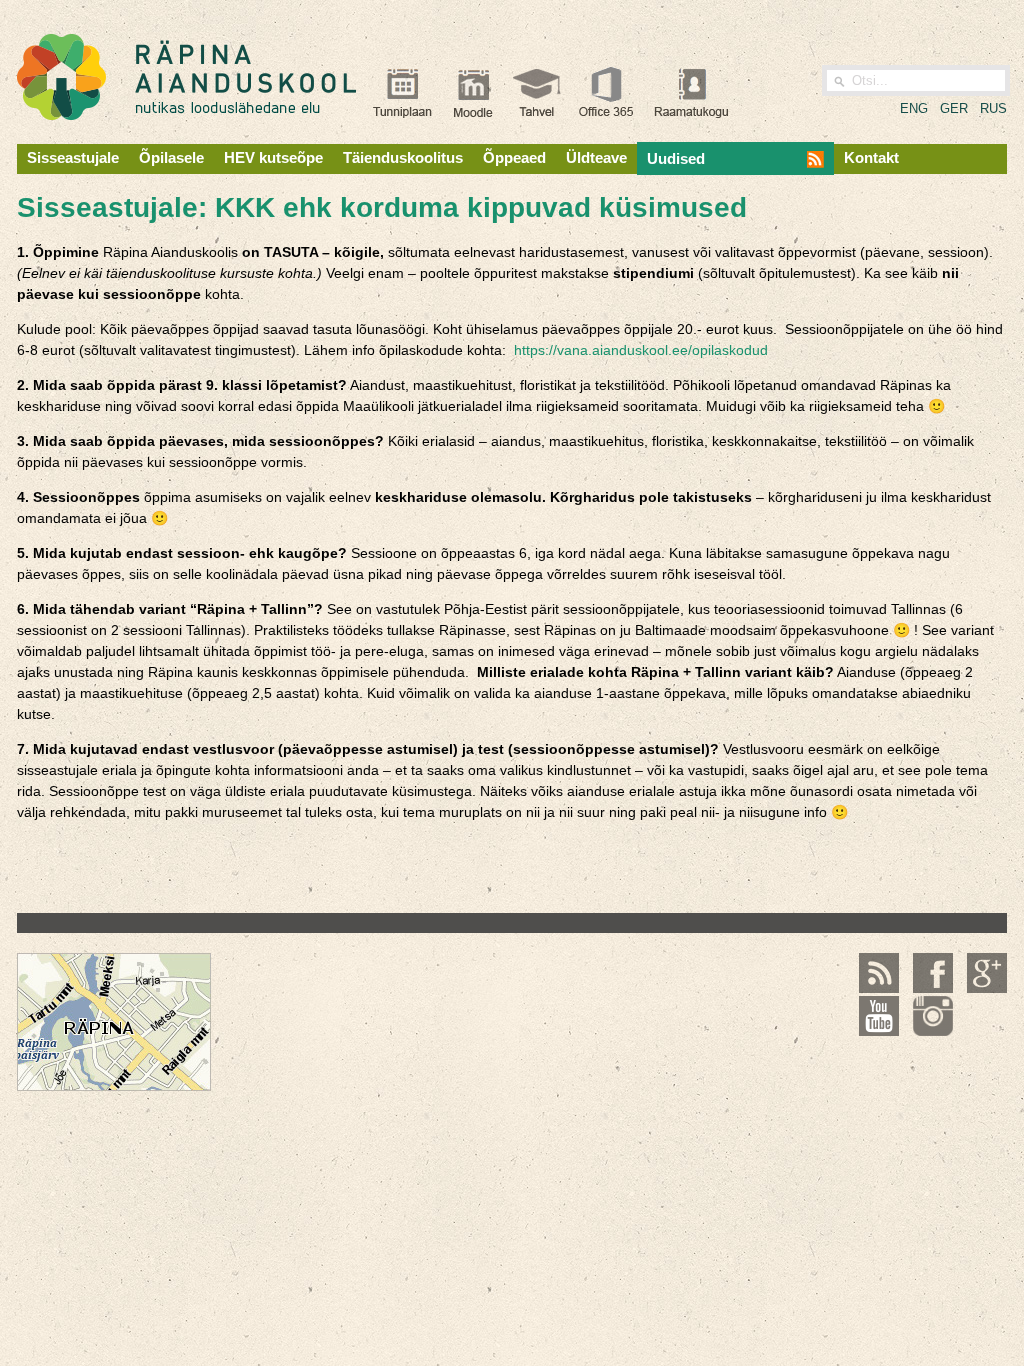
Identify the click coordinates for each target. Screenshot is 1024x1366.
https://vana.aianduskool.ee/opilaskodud (641, 350)
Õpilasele (171, 157)
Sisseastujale (73, 157)
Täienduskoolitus (403, 157)
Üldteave (596, 157)
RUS (993, 108)
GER (954, 108)
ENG (914, 108)
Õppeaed (514, 157)
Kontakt (871, 157)
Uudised (676, 158)
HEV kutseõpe (273, 157)
